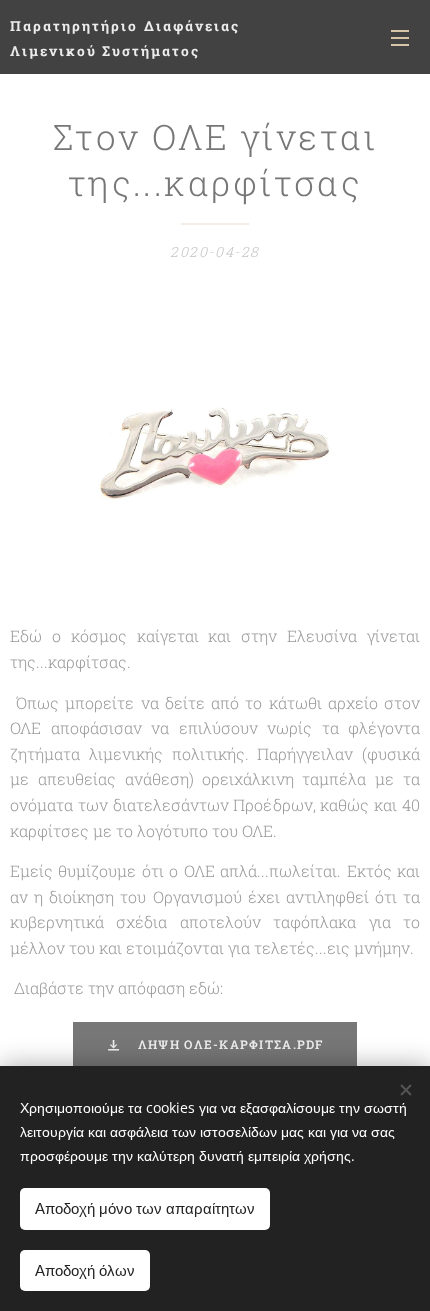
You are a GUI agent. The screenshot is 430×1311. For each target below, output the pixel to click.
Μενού (400, 37)
